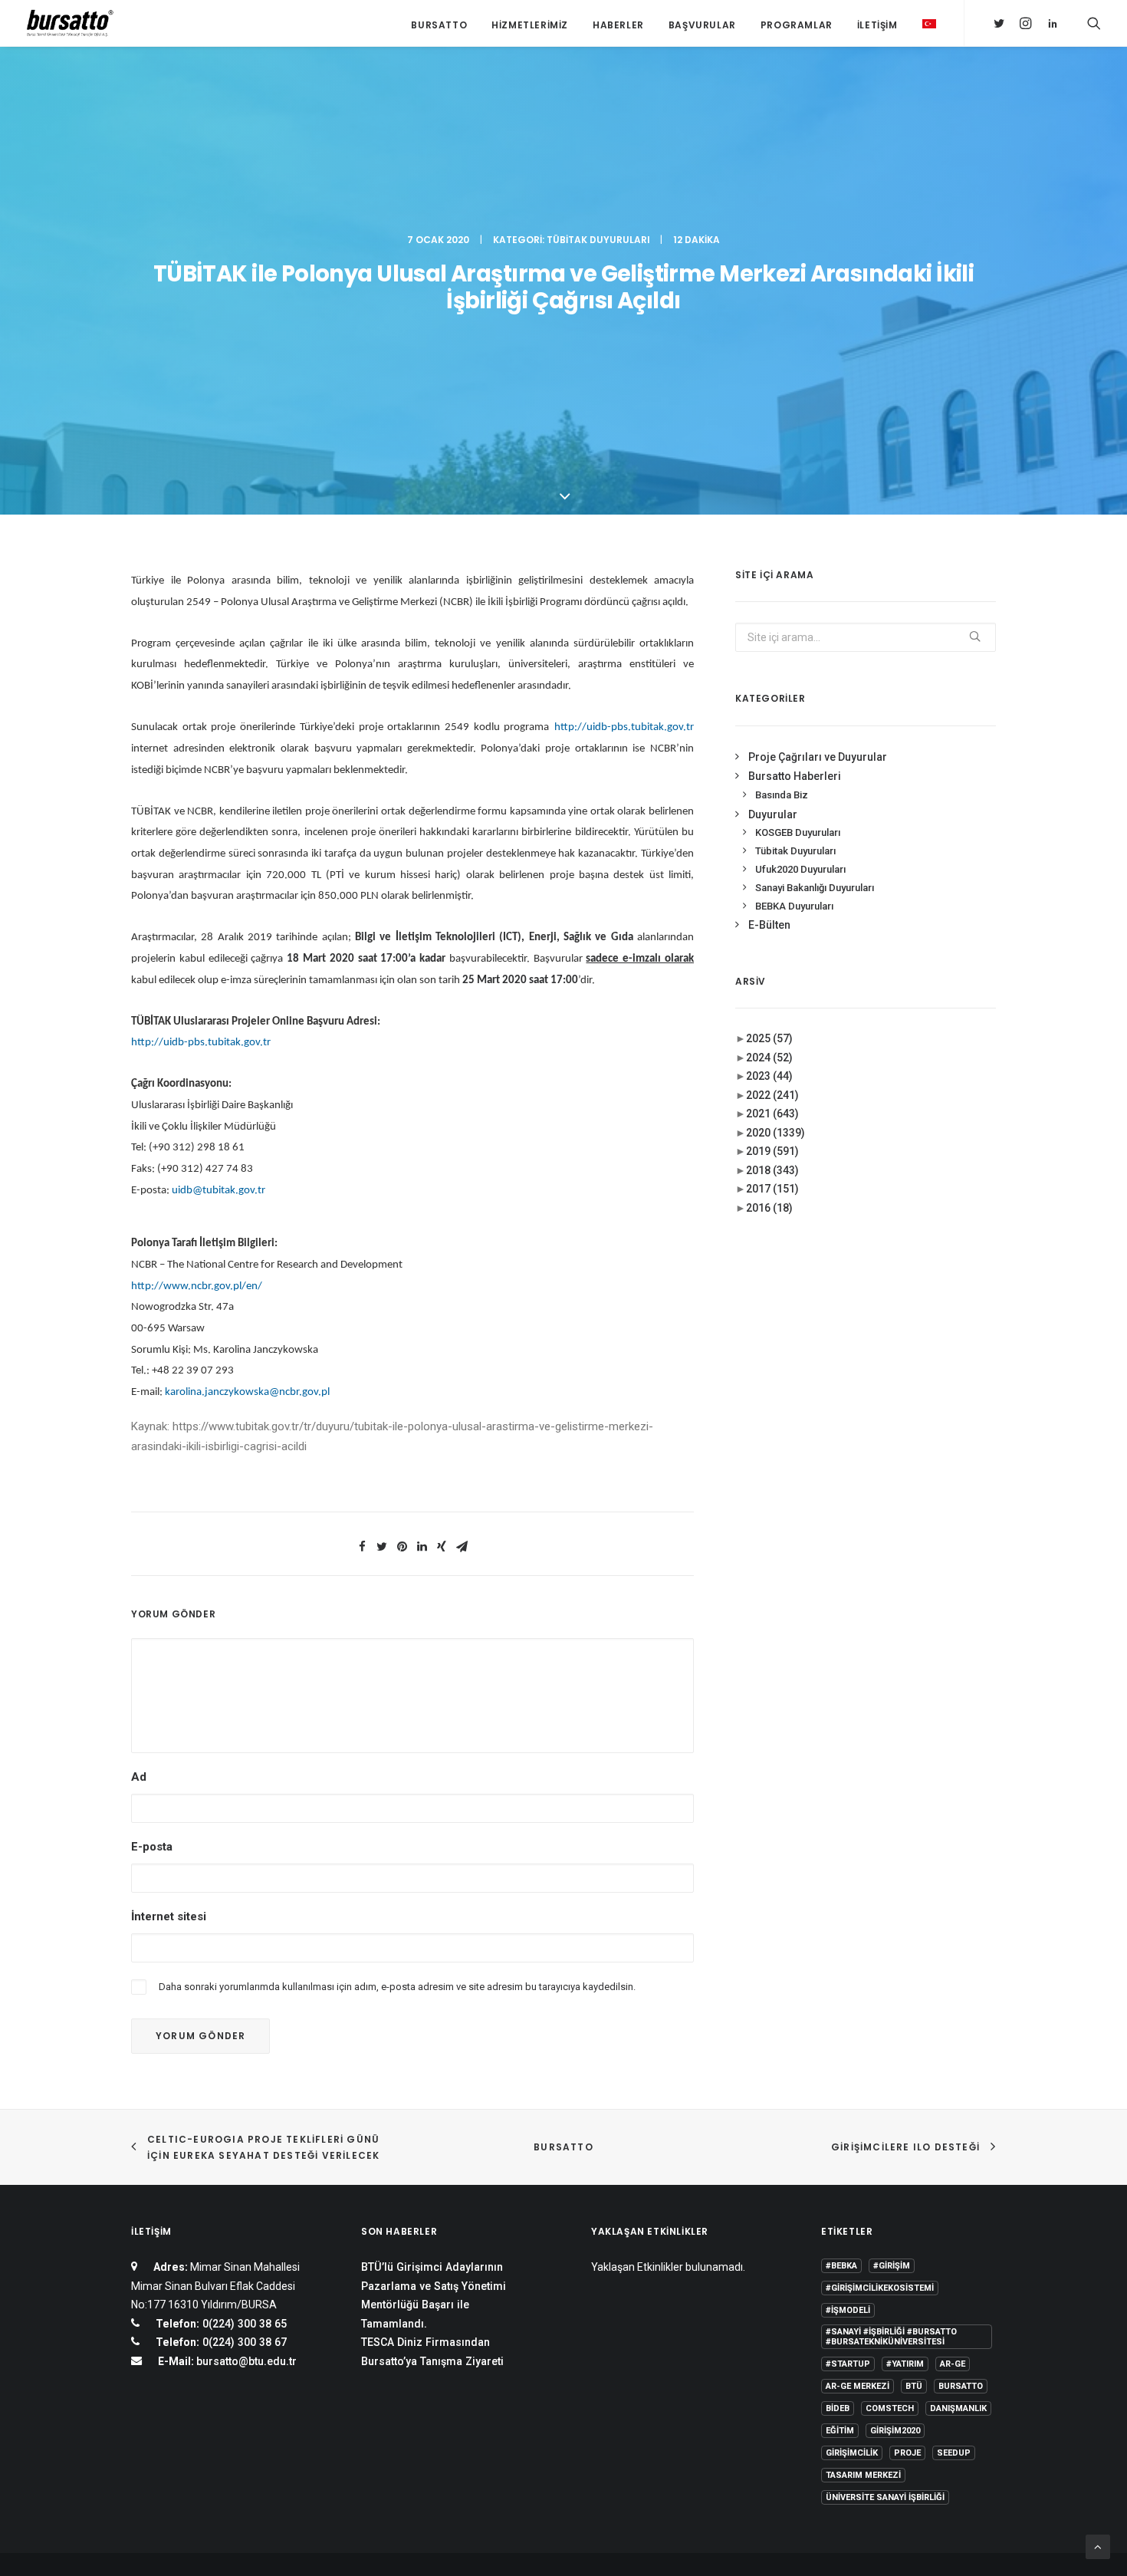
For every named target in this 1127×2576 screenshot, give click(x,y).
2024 (769, 1058)
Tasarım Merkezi (863, 2475)
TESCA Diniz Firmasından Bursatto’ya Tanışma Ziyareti (432, 2352)
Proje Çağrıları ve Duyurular (818, 757)
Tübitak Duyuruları (598, 240)
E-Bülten (769, 925)
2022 (772, 1095)
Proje (907, 2453)
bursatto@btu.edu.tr (246, 2361)
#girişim (892, 2266)
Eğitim (840, 2431)
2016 (769, 1208)
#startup (848, 2364)
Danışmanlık (958, 2408)
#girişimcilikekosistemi (880, 2288)
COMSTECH (890, 2408)
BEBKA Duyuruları (794, 906)
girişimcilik (852, 2453)
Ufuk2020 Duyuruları (800, 869)
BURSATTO (563, 2147)
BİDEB (838, 2408)
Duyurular (773, 814)
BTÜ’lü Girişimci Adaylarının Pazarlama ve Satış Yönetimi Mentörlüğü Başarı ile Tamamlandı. (434, 2295)
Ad (139, 1777)
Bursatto (439, 25)
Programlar (797, 25)
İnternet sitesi (169, 1916)
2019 (772, 1151)
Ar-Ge (953, 2364)
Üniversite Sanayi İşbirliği (885, 2497)
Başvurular (702, 25)
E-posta (152, 1847)
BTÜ (914, 2386)
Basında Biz (782, 795)
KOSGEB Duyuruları (798, 832)
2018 (772, 1170)
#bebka (841, 2266)
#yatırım (905, 2364)
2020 (775, 1133)
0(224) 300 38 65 (243, 2324)
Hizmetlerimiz (530, 25)
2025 (769, 1038)
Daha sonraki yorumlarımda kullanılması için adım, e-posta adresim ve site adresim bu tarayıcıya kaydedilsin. (397, 1987)
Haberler (618, 25)
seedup (954, 2453)
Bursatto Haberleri (795, 776)
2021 (772, 1114)
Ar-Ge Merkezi (858, 2386)
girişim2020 (895, 2431)
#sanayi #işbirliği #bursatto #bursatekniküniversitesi (891, 2337)
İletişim (877, 25)
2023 (769, 1076)
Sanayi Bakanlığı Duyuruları (815, 888)
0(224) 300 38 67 (243, 2342)
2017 (772, 1189)
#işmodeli (848, 2310)
